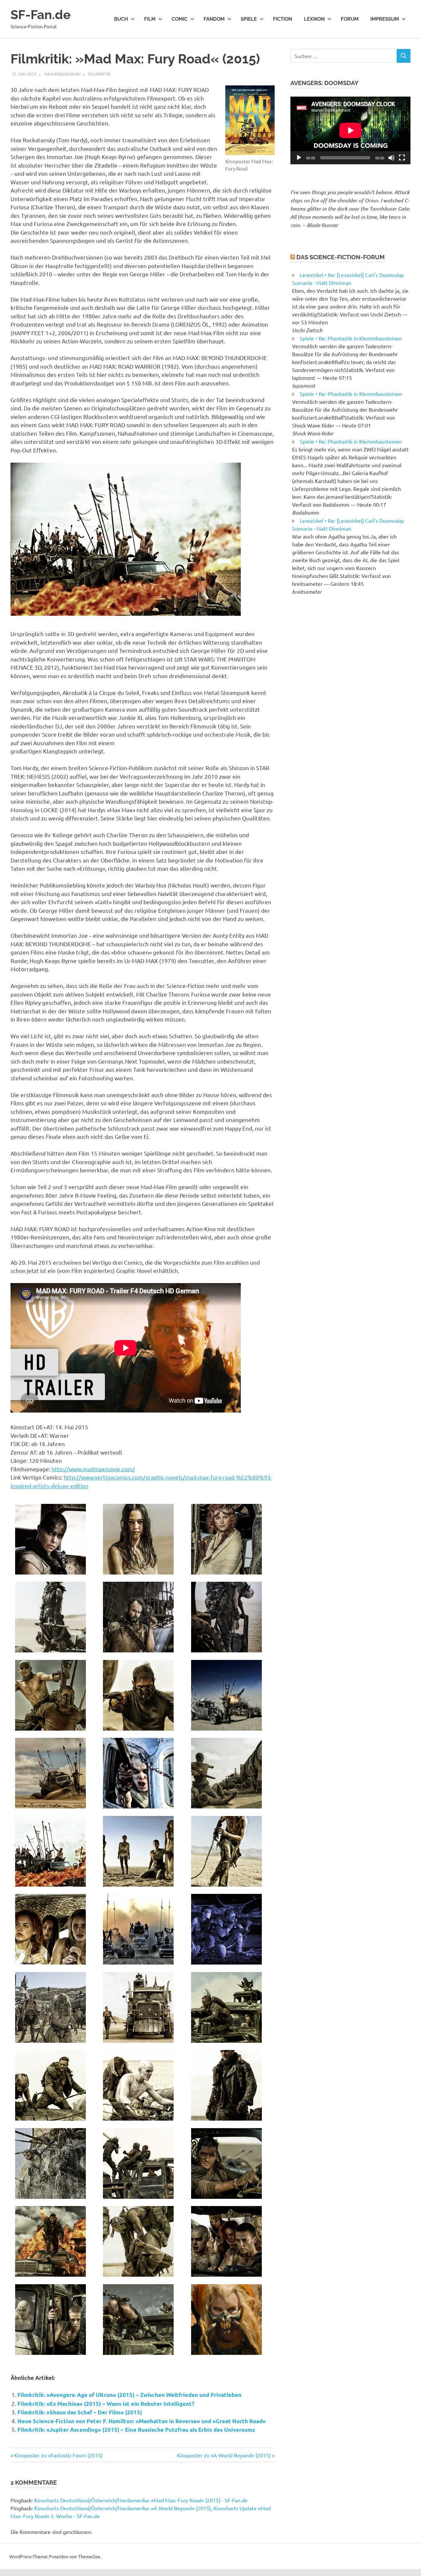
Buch (121, 19)
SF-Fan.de (41, 15)
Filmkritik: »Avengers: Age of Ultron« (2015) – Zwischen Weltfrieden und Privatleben (129, 2395)
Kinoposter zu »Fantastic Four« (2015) (58, 2455)
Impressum (385, 19)
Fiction (283, 19)
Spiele (249, 19)
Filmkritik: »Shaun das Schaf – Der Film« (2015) (80, 2412)
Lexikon (314, 19)
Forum (350, 19)
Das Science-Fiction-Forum (341, 257)
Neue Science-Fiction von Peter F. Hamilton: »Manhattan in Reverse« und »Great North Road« (142, 2421)
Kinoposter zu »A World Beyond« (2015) (224, 2455)
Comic (180, 19)
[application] (350, 130)
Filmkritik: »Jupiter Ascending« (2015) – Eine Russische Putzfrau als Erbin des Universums (136, 2430)
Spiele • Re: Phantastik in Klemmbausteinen (351, 338)
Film (150, 19)
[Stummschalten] (391, 158)
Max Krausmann (62, 74)
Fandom (214, 19)
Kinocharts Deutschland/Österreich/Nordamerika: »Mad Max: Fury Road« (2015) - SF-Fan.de (141, 2500)
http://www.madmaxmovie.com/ (93, 1469)
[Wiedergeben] (299, 158)
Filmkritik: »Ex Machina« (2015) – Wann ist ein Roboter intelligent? (106, 2404)
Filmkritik (99, 74)
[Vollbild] (402, 158)
